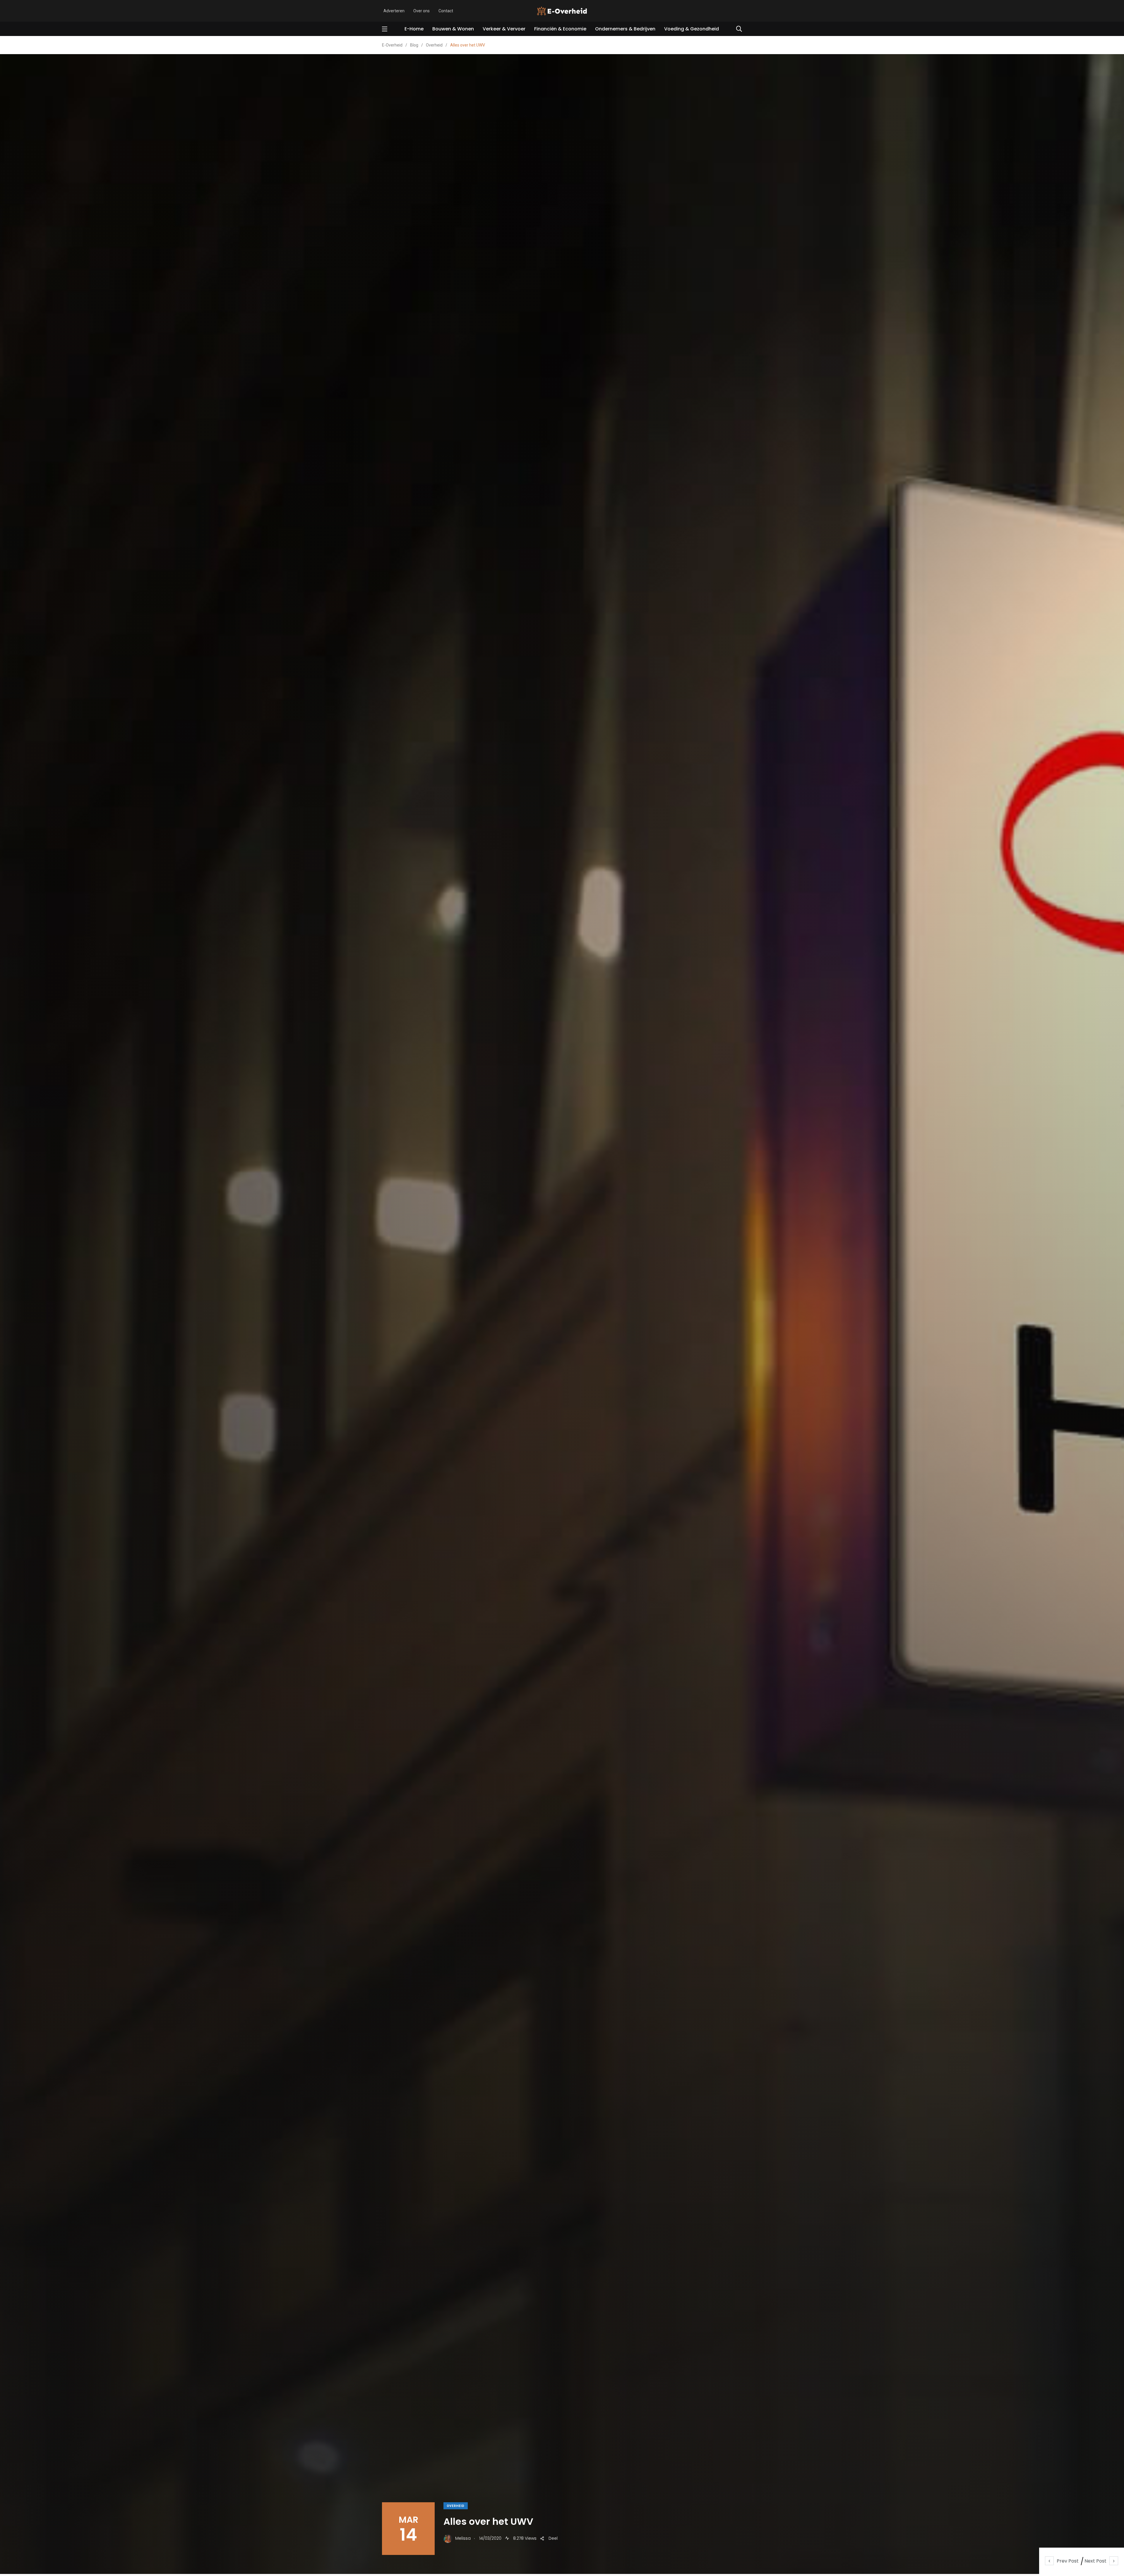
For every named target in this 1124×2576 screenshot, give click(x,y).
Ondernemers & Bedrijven (625, 29)
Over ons (421, 11)
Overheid (456, 2506)
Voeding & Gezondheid (692, 29)
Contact (446, 11)
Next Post (1095, 2561)
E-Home (414, 29)
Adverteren (394, 11)
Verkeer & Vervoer (504, 29)
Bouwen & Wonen (453, 29)
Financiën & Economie (560, 29)
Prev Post (1068, 2561)
